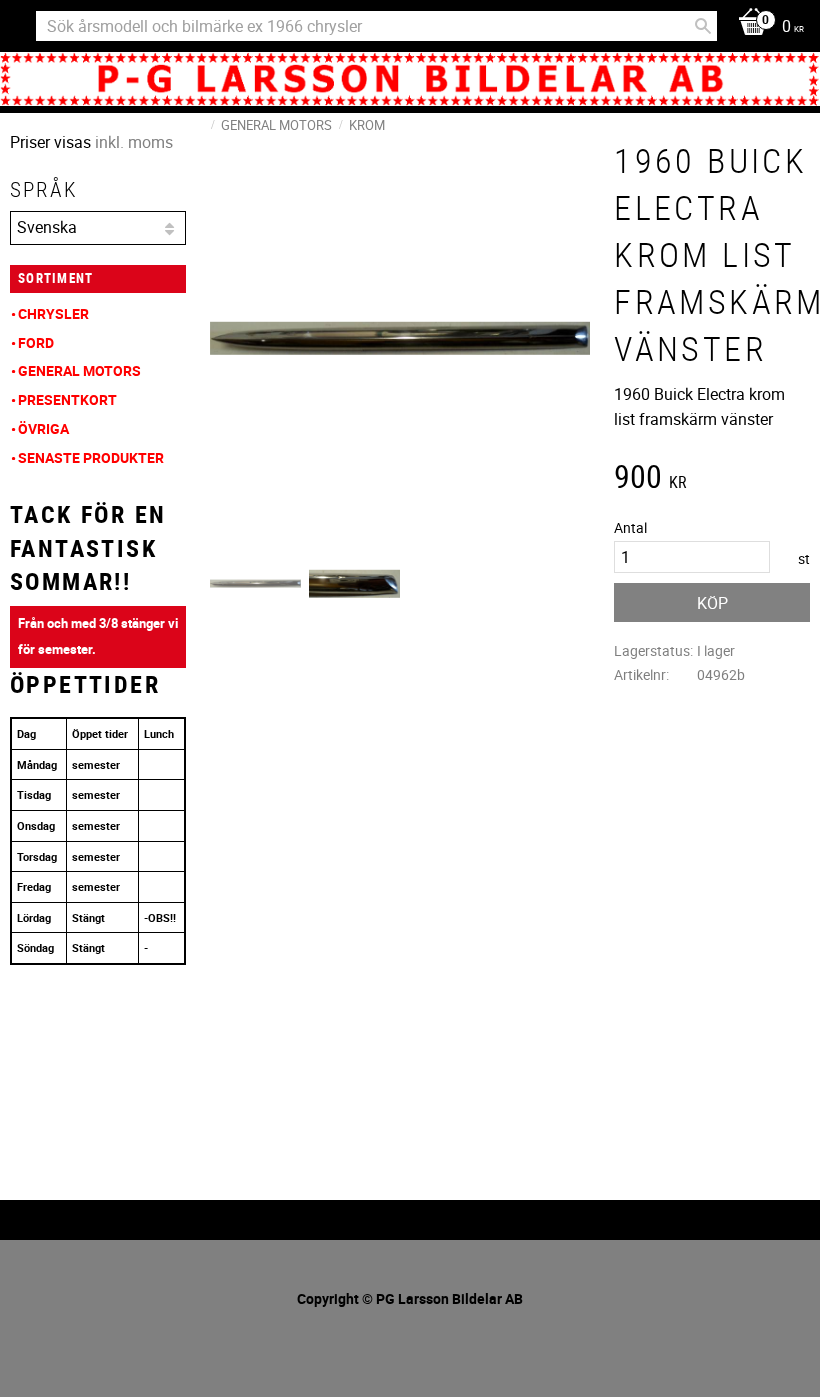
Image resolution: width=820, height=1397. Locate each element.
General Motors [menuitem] (79, 370)
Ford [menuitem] (36, 342)
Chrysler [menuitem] (53, 313)
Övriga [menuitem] (43, 428)
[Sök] (703, 26)
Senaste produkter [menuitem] (91, 457)
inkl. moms (134, 142)
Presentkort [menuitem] (67, 399)
